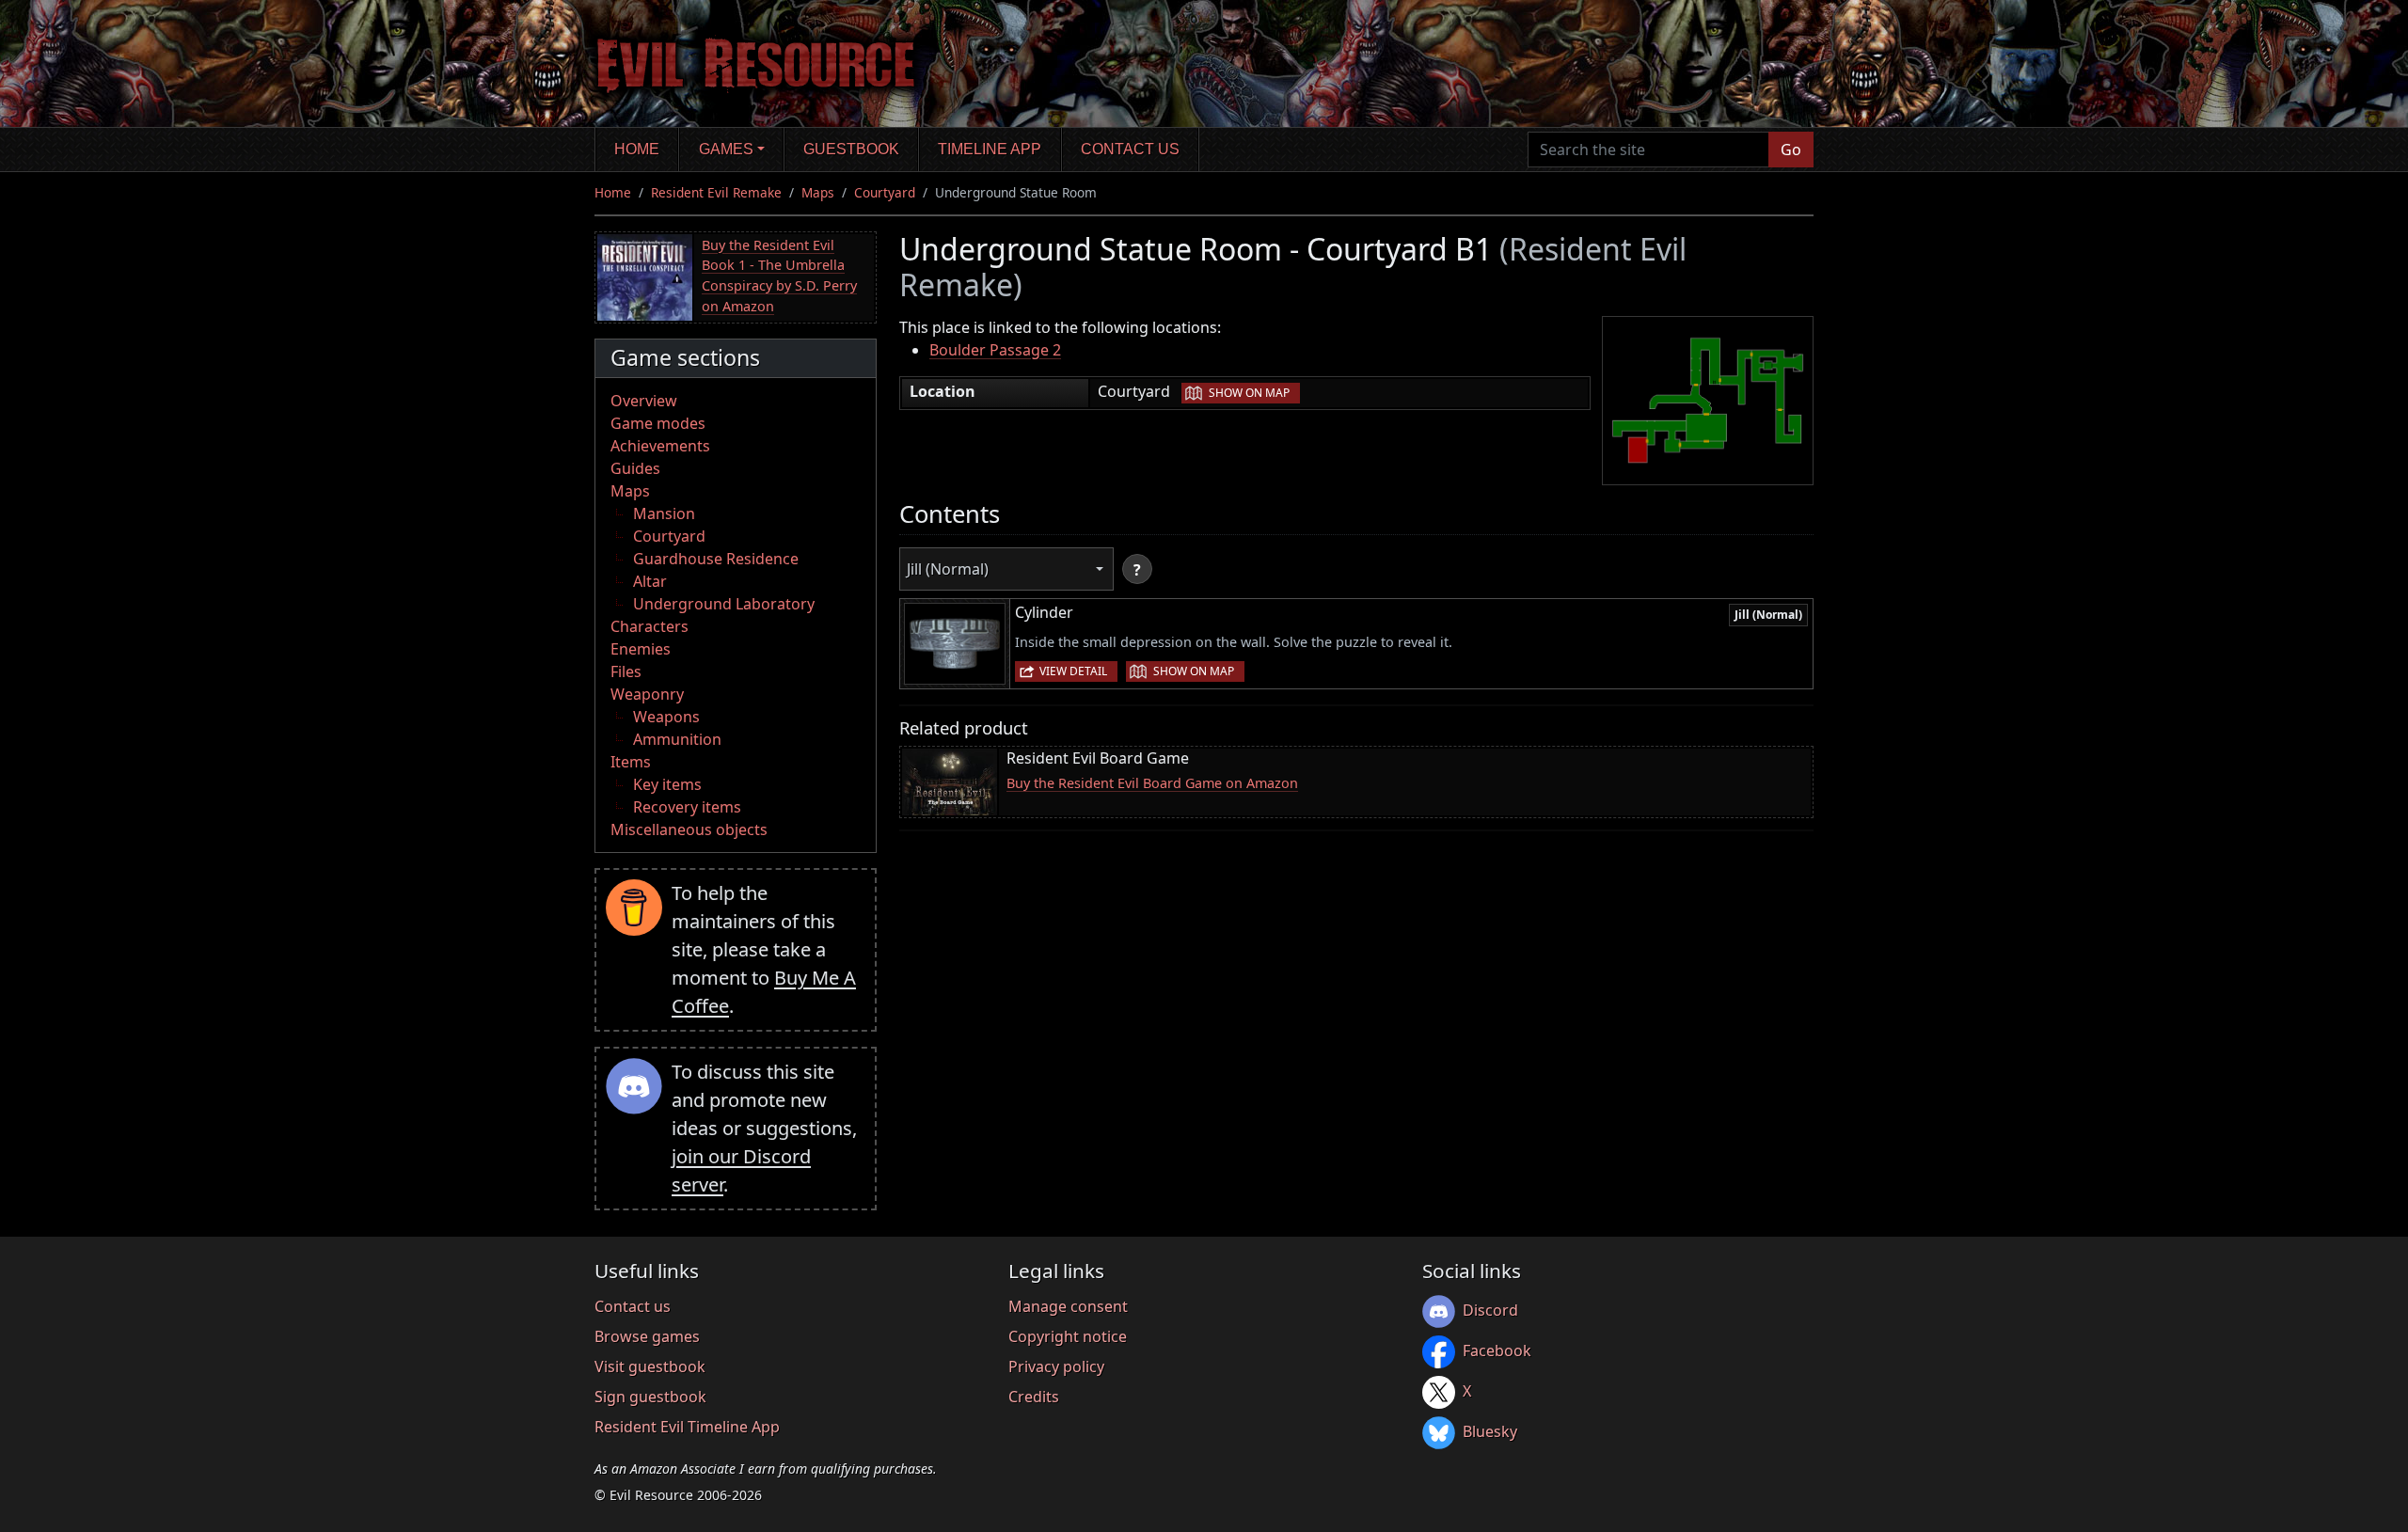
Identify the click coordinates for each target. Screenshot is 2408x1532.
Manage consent (1068, 1306)
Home (637, 149)
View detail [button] (1073, 671)
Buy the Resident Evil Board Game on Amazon (1152, 783)
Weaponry (647, 694)
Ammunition (677, 739)
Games (726, 149)
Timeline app (990, 149)
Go (1791, 150)
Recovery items (687, 807)
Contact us (1130, 149)
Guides (635, 468)
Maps (818, 192)
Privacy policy (1056, 1366)
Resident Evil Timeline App (687, 1427)
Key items (667, 784)
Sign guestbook (650, 1397)
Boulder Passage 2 (995, 350)
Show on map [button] (1249, 393)
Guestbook (851, 149)
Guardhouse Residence (716, 559)
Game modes (658, 423)
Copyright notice (1068, 1336)
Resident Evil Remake (716, 192)
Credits (1034, 1397)
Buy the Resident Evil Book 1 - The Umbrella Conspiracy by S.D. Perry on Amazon (779, 276)
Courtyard (885, 192)
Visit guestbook (650, 1366)
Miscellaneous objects (689, 829)
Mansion (664, 513)
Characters (650, 626)
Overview (644, 401)
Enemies (641, 649)
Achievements (660, 446)
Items (631, 762)
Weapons (666, 717)
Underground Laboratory (724, 604)
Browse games (647, 1336)
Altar (650, 581)
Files (626, 671)
